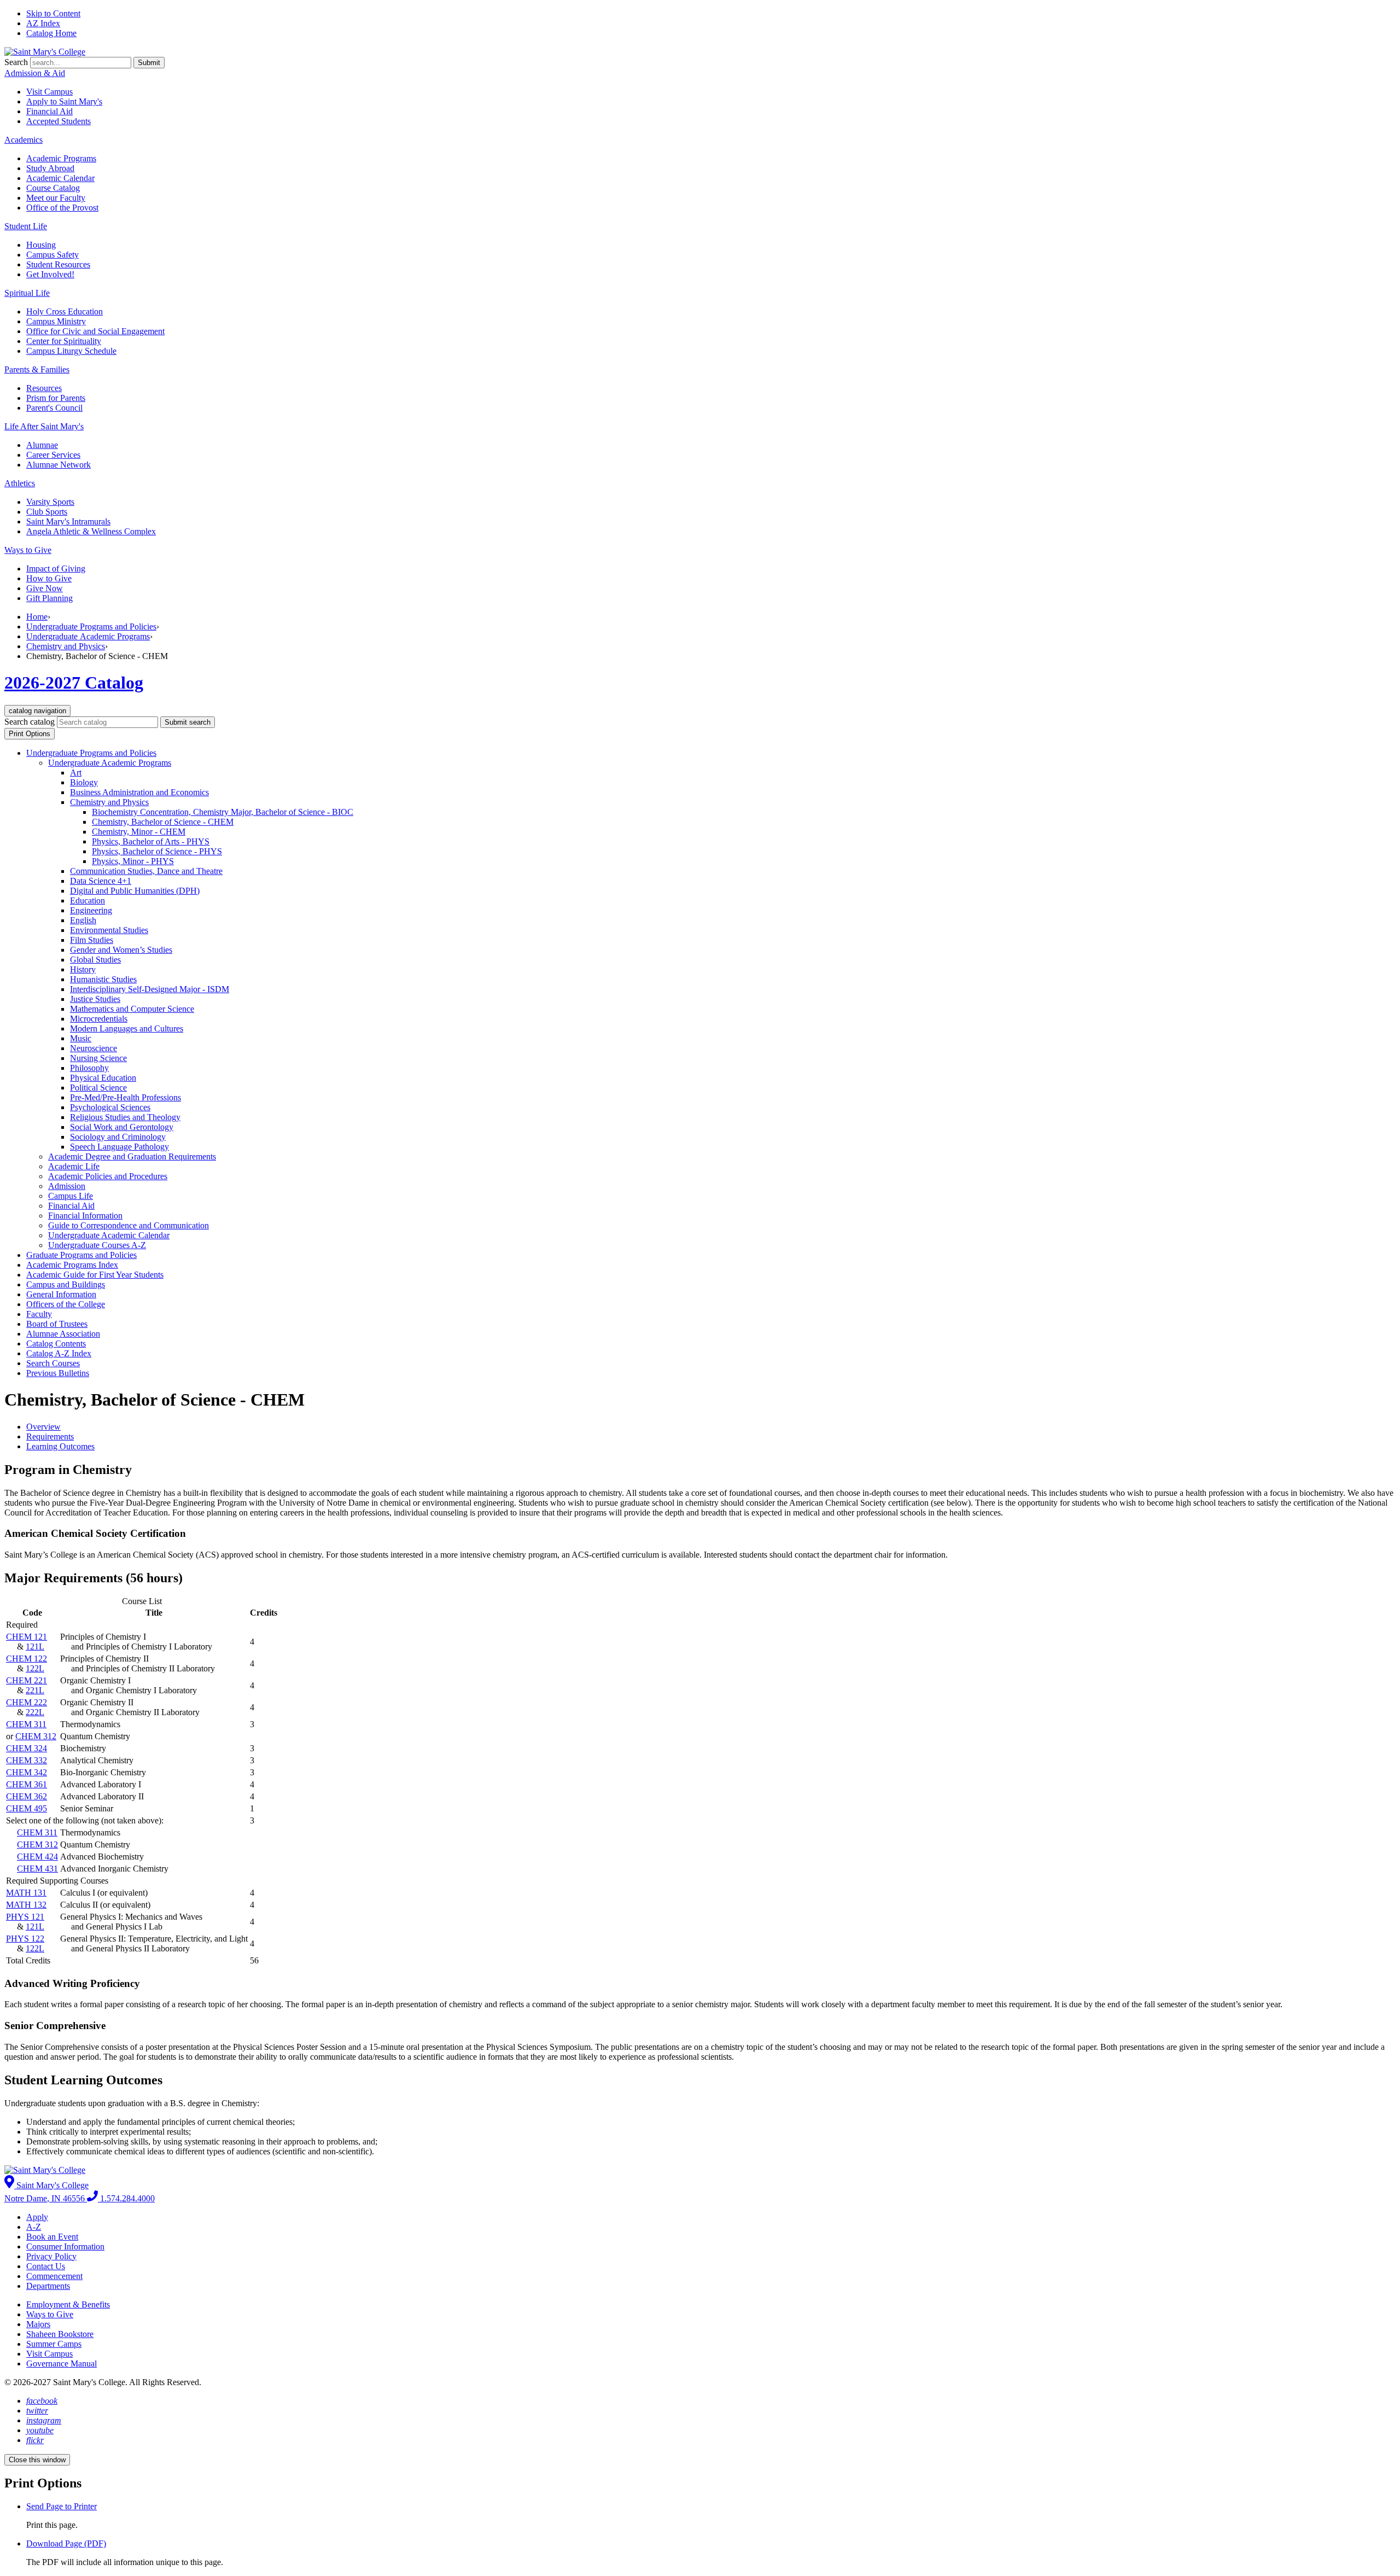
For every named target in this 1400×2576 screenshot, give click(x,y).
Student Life (26, 226)
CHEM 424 (37, 1857)
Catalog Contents (56, 1344)
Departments (48, 2286)
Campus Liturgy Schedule (71, 351)
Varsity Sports (50, 502)
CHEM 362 (27, 1796)
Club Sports (47, 512)
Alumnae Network (59, 465)
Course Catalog (53, 188)
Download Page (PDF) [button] (66, 2543)
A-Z (34, 2227)
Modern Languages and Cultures (127, 1028)
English (83, 920)
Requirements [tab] (50, 1436)
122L (35, 1668)
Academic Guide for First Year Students (95, 1275)
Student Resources (58, 264)
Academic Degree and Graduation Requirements (132, 1156)
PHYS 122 (25, 1939)
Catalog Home (51, 33)
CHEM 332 (27, 1760)
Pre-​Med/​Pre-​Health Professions (126, 1097)
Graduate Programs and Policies (81, 1255)
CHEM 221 (27, 1680)
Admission (67, 1186)
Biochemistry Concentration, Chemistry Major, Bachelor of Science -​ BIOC (223, 812)
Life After (44, 426)
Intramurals (68, 521)
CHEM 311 (26, 1724)
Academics (24, 140)
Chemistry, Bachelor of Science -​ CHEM (163, 822)
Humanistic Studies (103, 979)
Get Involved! (50, 274)
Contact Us (46, 2266)
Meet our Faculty (56, 198)
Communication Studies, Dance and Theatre (146, 871)
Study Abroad (50, 168)
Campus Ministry (56, 321)
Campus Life (71, 1196)
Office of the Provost (62, 208)
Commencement (54, 2276)
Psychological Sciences (110, 1107)
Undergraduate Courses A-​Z (97, 1245)
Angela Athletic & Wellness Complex (91, 531)
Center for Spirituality (64, 341)
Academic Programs (61, 158)
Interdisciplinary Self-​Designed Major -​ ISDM (150, 989)
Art (76, 773)
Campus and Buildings (66, 1284)
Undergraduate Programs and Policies (91, 626)
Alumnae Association (63, 1334)
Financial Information (85, 1216)
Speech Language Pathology (119, 1147)
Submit (149, 63)
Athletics (20, 483)
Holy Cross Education (65, 311)
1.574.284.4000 (126, 2198)
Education (87, 901)
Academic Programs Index (72, 1265)
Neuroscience (94, 1048)
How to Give (49, 578)
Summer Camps (54, 2344)
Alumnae (42, 445)
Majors (38, 2324)
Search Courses (53, 1363)
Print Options (30, 734)
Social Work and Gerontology (122, 1127)
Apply (37, 2217)
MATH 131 (26, 1893)
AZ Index (43, 23)
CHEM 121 (27, 1637)
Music (81, 1038)
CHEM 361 (27, 1784)
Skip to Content (53, 13)
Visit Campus (49, 92)
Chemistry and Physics (66, 646)
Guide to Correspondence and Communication (129, 1225)
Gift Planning (49, 598)
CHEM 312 (36, 1736)
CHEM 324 (27, 1748)
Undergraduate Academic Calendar (109, 1235)
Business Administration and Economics (139, 792)
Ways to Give (28, 550)
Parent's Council (54, 408)
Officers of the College (66, 1304)
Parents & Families (37, 369)
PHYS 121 (25, 1917)
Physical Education (103, 1078)
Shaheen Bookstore (60, 2334)
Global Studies (95, 960)
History (83, 969)
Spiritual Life (27, 293)
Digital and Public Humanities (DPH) (135, 891)
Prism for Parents (56, 398)
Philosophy (89, 1068)
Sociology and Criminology (118, 1137)
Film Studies (92, 940)
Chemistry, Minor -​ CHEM (139, 832)
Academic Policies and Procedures (108, 1176)
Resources (44, 388)
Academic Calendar (60, 178)
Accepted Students (59, 121)
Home (37, 617)
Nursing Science (98, 1058)
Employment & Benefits (68, 2304)
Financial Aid (49, 111)
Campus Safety (52, 255)
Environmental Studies (109, 930)
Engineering (91, 910)
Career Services (53, 455)
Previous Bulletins (58, 1373)
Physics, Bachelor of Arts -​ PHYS (151, 841)
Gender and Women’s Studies (121, 950)
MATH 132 (26, 1905)
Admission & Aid (35, 73)
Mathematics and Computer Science (132, 1009)
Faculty (39, 1314)
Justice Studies (95, 999)
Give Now (45, 588)
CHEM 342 (27, 1772)
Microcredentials (99, 1019)
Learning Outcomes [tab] (60, 1446)
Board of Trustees (57, 1324)
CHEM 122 (27, 1659)
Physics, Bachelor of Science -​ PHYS (157, 851)
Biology (84, 782)
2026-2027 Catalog (74, 683)
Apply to (64, 101)
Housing (41, 245)
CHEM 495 (27, 1808)
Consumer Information (65, 2246)
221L (35, 1690)
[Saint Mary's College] (45, 52)
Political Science (98, 1088)
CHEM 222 (27, 1702)
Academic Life (74, 1166)
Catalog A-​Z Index (59, 1353)
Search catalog (30, 722)
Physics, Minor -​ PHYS (133, 861)
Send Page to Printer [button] (62, 2506)
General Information (61, 1294)
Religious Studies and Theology (125, 1117)
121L (35, 1647)
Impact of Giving (56, 569)
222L (35, 1712)
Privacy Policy (51, 2256)
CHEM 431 (37, 1869)
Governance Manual (62, 2364)
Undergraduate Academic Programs (88, 636)
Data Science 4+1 (101, 881)
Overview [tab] (43, 1427)
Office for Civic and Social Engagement (95, 331)
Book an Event (52, 2237)
